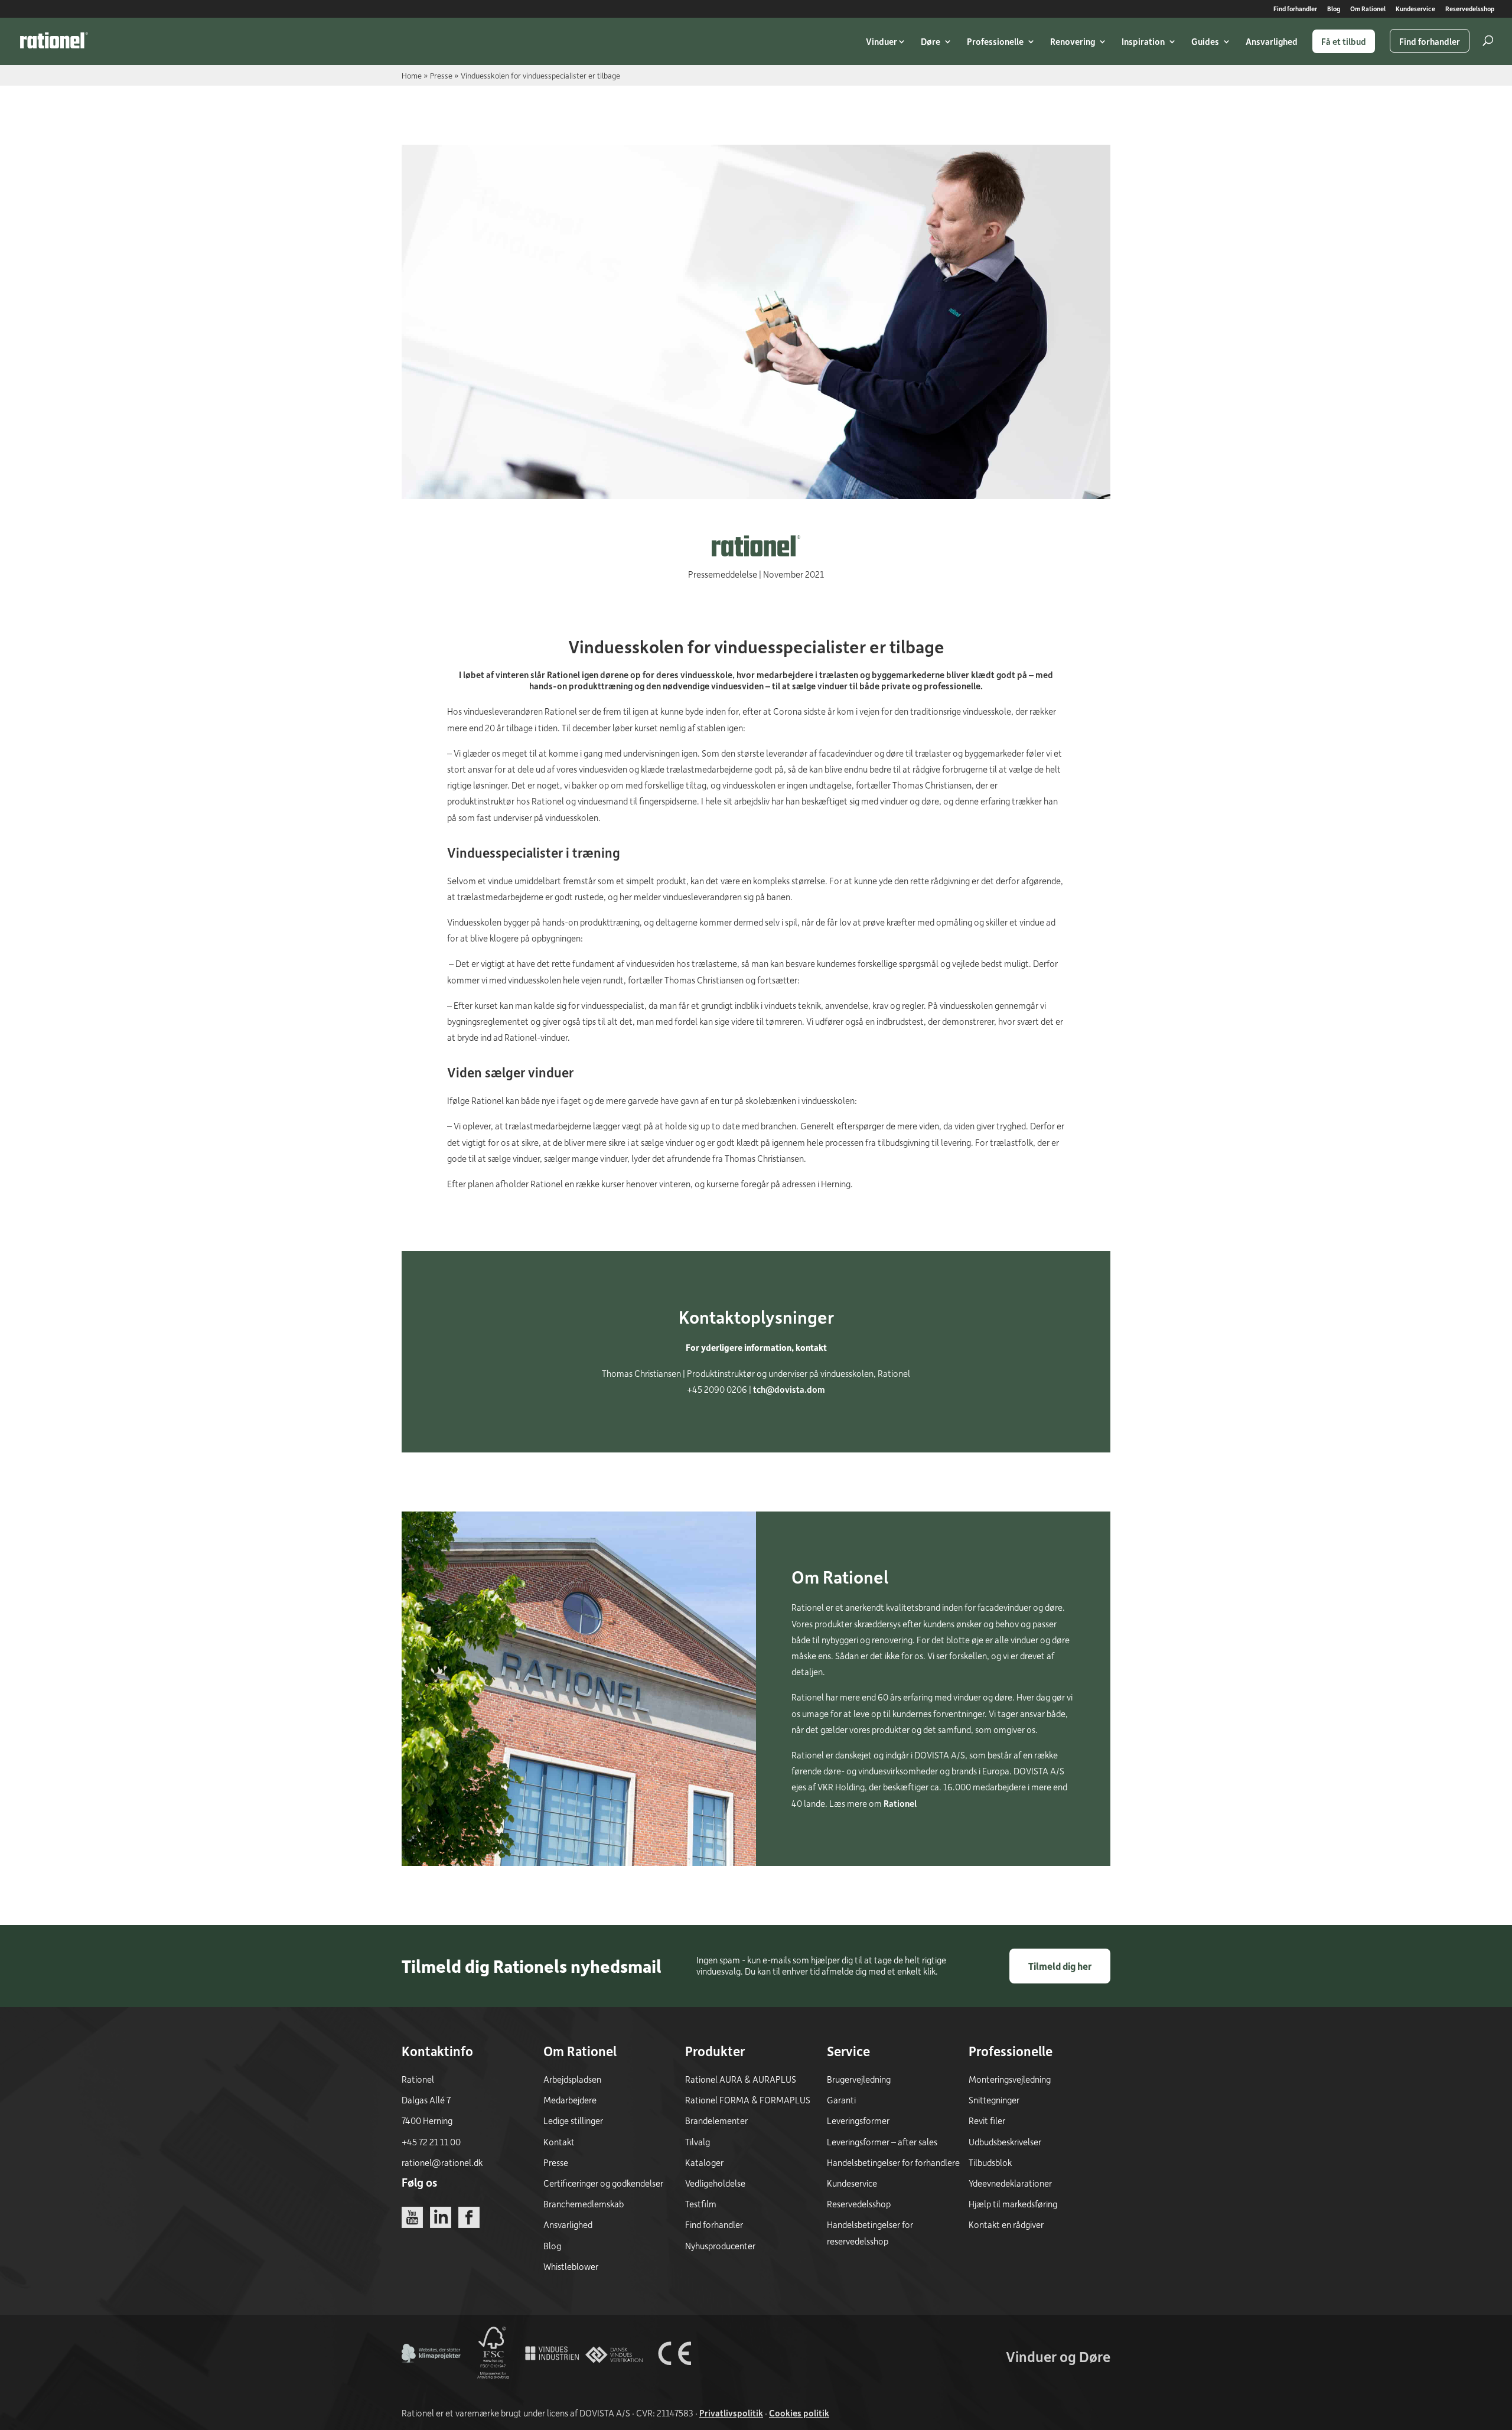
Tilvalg (698, 2142)
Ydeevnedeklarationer (1010, 2183)
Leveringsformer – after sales (882, 2142)
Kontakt (559, 2142)
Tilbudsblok (990, 2162)
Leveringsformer (858, 2120)
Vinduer (882, 41)
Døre (931, 41)
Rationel (900, 1803)
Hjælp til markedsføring (1013, 2204)
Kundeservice (1415, 9)
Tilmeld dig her (1060, 1966)
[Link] (54, 40)
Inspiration (1143, 41)
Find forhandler (1295, 9)
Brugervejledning (859, 2079)
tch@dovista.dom (789, 1389)
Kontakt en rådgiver (1006, 2224)
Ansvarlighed (1272, 41)
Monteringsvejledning (1010, 2079)
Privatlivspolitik (731, 2413)
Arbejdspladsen (572, 2079)
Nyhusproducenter (720, 2246)
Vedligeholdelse (715, 2183)
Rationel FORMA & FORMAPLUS (748, 2100)
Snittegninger (994, 2100)
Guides (1205, 41)
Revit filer (987, 2120)
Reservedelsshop (1470, 9)
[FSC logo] (492, 2379)
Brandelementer (716, 2120)
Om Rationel (1368, 9)
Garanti (841, 2100)
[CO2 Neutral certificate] (431, 2379)
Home (412, 75)
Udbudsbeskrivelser (1005, 2142)
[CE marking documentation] (674, 2379)
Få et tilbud (1344, 41)
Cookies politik (799, 2413)
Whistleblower (571, 2266)
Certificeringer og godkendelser (603, 2183)
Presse (441, 75)
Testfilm (701, 2204)
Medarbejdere (570, 2100)
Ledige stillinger (573, 2120)
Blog (1334, 9)
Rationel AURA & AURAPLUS (741, 2079)
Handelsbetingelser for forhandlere (893, 2162)
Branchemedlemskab (584, 2204)
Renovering (1073, 41)
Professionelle (995, 41)
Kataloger (704, 2162)
